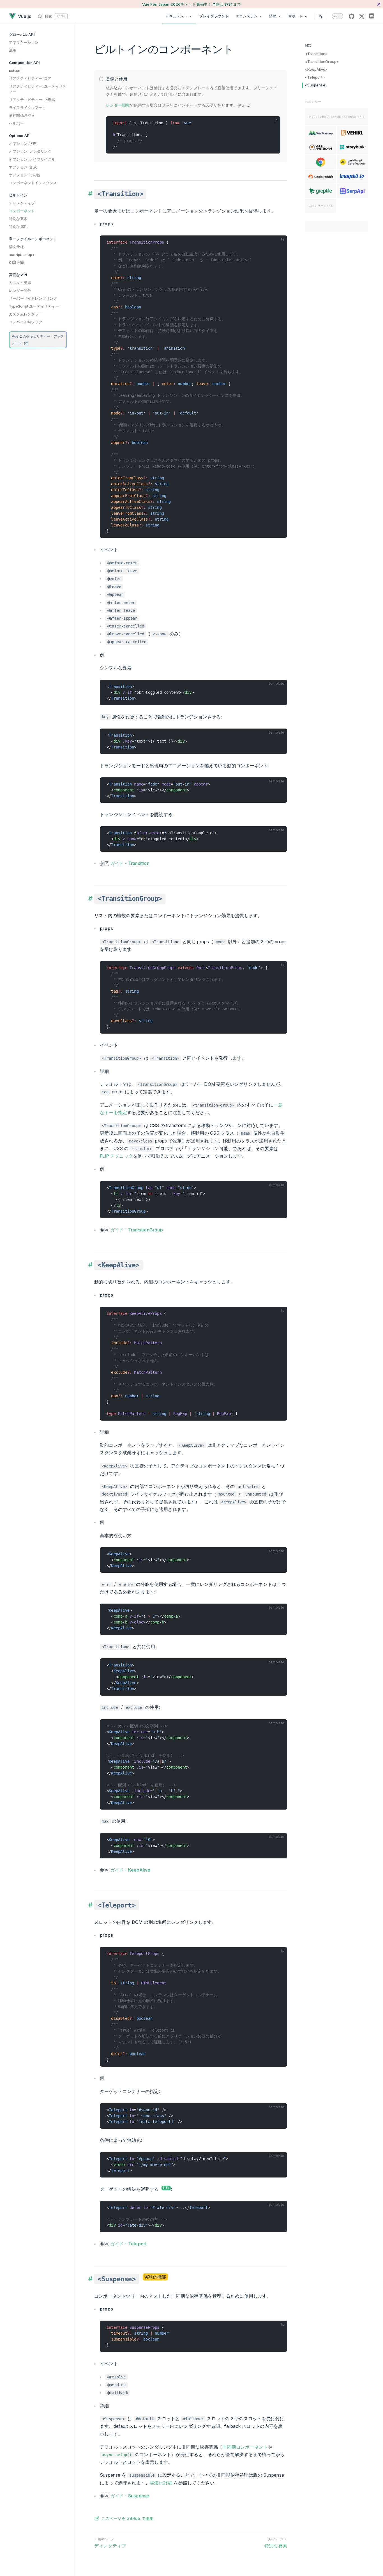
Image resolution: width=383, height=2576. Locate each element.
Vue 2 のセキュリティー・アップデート (38, 340)
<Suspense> (316, 85)
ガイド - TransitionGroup (137, 1230)
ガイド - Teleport (129, 2244)
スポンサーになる (321, 206)
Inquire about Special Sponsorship (336, 117)
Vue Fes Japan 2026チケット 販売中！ (191, 4)
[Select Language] (320, 16)
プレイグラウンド (214, 16)
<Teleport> (315, 77)
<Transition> (316, 54)
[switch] (338, 16)
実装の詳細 (161, 2483)
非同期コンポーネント (245, 2447)
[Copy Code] (274, 123)
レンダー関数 (118, 105)
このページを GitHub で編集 (127, 2518)
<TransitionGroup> (322, 61)
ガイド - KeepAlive (130, 1870)
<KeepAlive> (316, 69)
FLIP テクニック (116, 1156)
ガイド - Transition (130, 863)
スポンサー (313, 102)
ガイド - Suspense (130, 2496)
